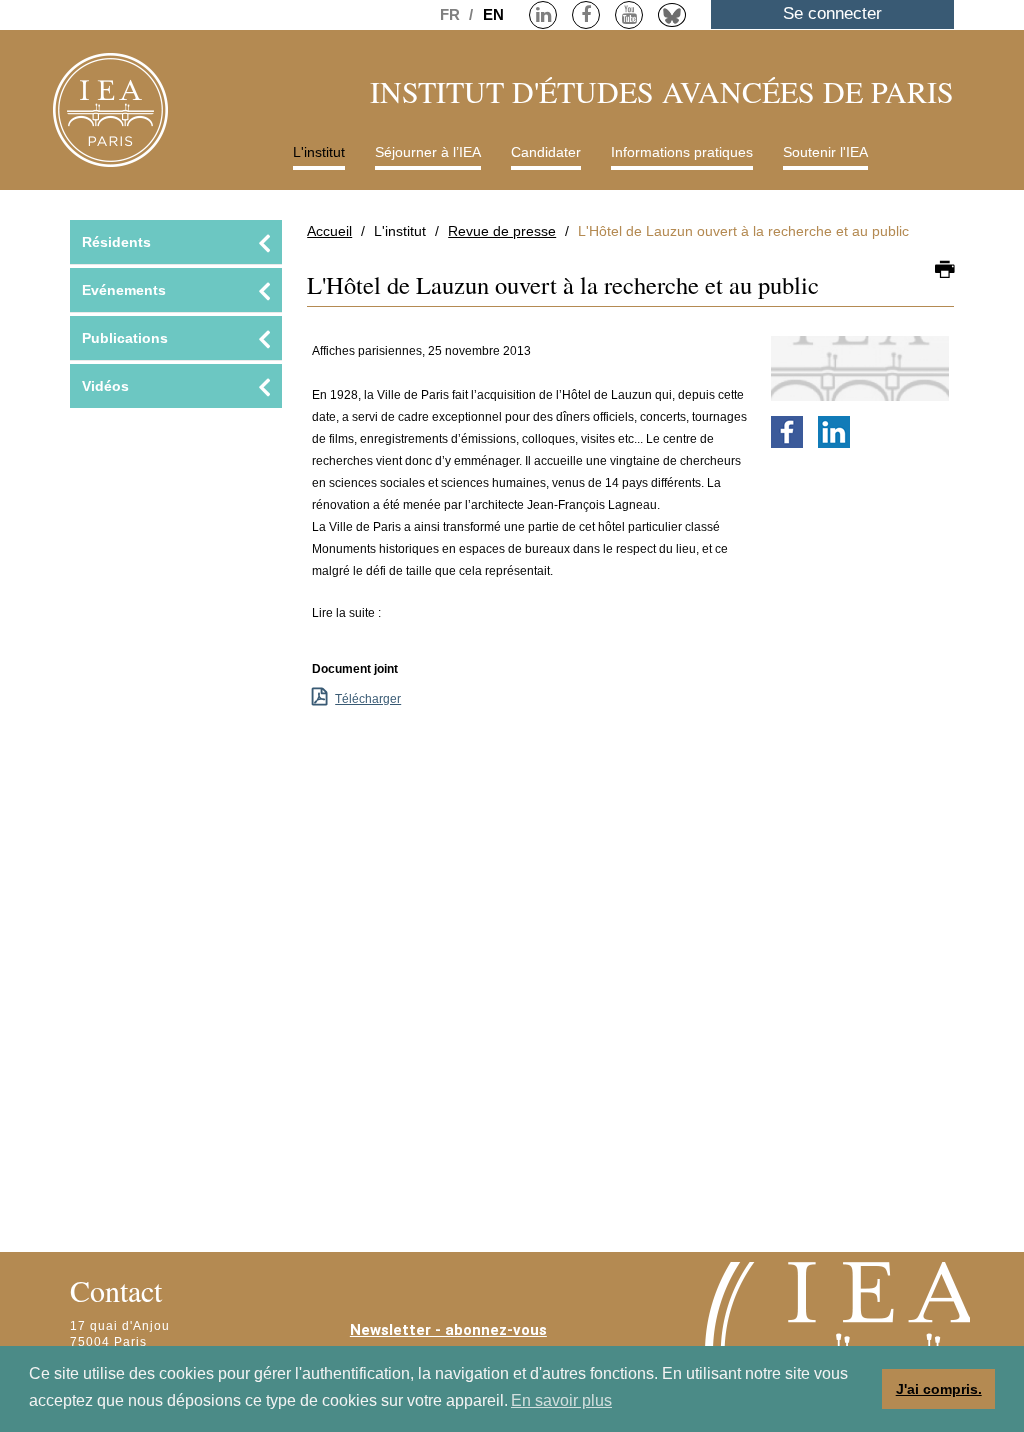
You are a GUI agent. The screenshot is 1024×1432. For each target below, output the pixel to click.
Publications (125, 338)
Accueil (329, 231)
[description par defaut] (860, 368)
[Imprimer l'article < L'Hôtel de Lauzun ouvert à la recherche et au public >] (944, 270)
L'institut (319, 152)
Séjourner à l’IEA (428, 152)
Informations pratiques (682, 152)
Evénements (124, 290)
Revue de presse (502, 231)
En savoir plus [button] (561, 1400)
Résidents (116, 242)
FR (452, 14)
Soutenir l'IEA (825, 152)
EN (493, 14)
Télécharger (368, 699)
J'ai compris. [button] (939, 1389)
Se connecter (832, 13)
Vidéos (105, 386)
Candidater (546, 152)
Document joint (355, 669)
